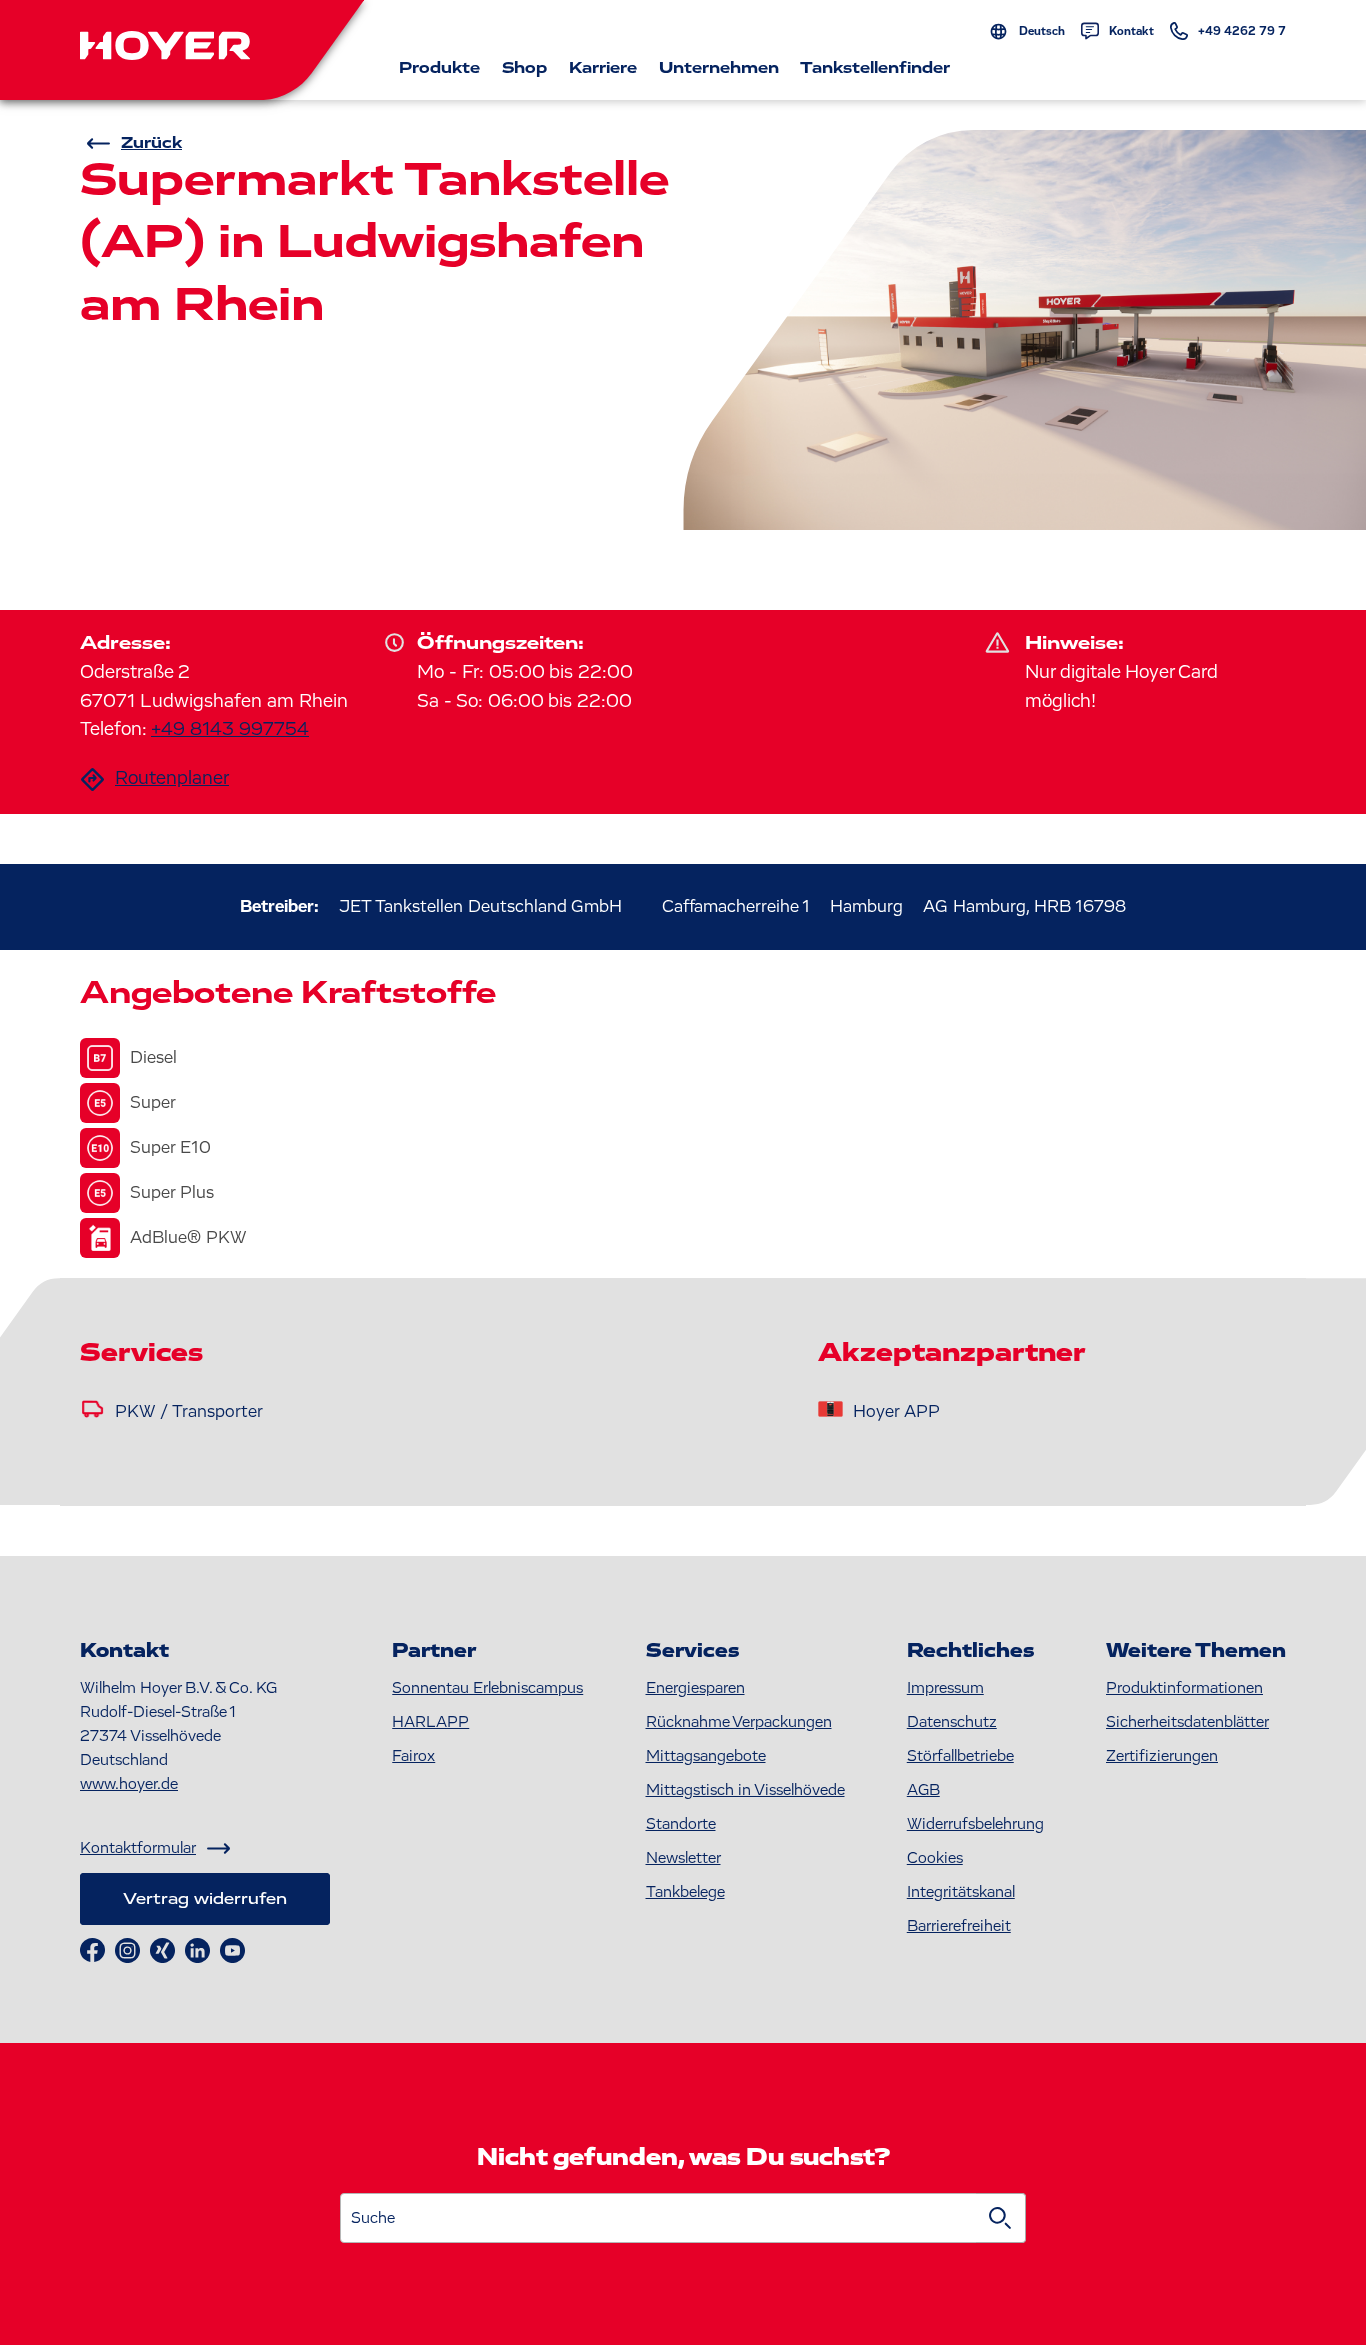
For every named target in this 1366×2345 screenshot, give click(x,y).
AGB (923, 1790)
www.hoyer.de (129, 1784)
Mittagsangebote (706, 1756)
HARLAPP (430, 1722)
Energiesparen (695, 1688)
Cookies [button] (935, 1858)
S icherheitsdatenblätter (1187, 1722)
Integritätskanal (961, 1892)
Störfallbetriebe (960, 1756)
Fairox (413, 1756)
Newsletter (683, 1858)
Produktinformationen (1184, 1688)
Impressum (945, 1688)
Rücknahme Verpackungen (739, 1722)
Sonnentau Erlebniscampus (487, 1688)
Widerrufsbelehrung (975, 1824)
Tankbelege (685, 1892)
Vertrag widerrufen (205, 1899)
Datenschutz (952, 1722)
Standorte (681, 1824)
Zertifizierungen (1162, 1756)
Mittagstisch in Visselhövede (745, 1790)
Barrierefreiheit (959, 1926)
